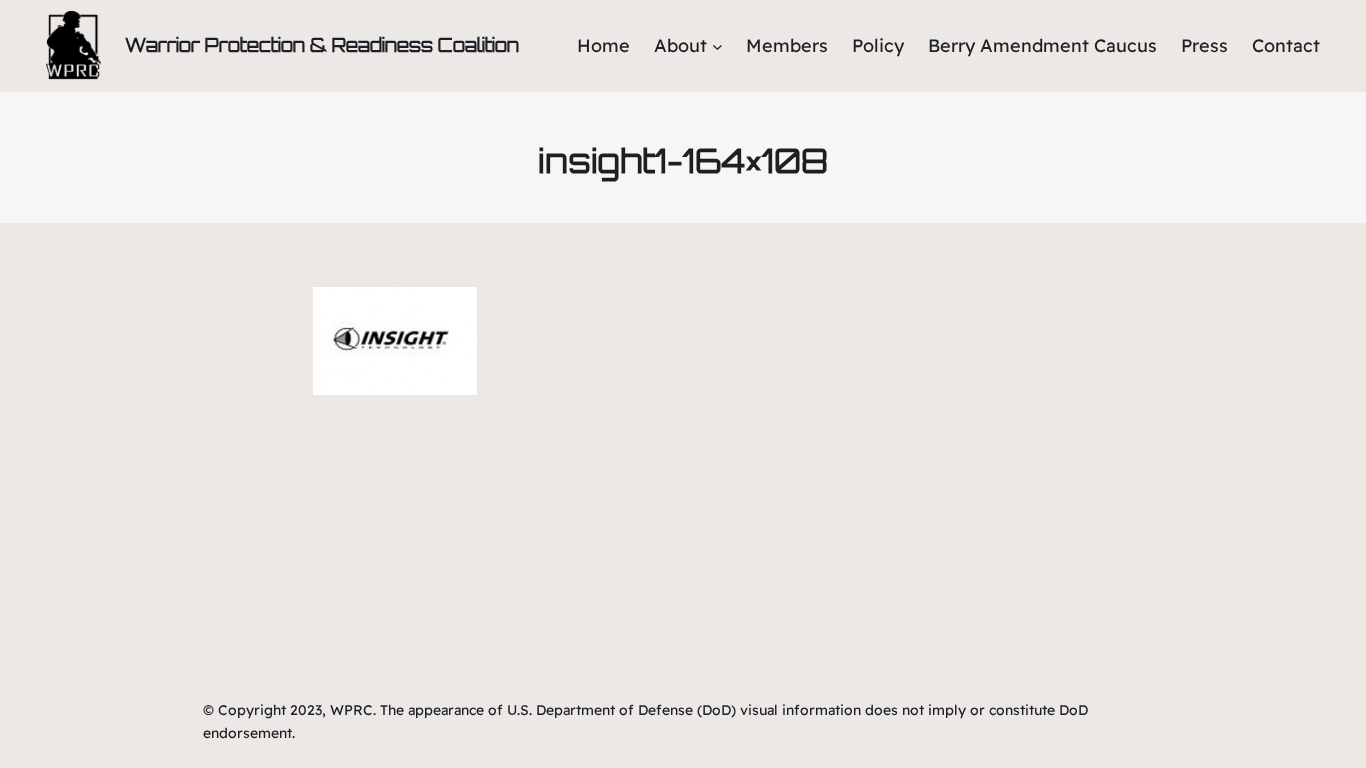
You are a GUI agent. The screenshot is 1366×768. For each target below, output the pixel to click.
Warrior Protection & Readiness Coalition (322, 45)
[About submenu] (717, 46)
